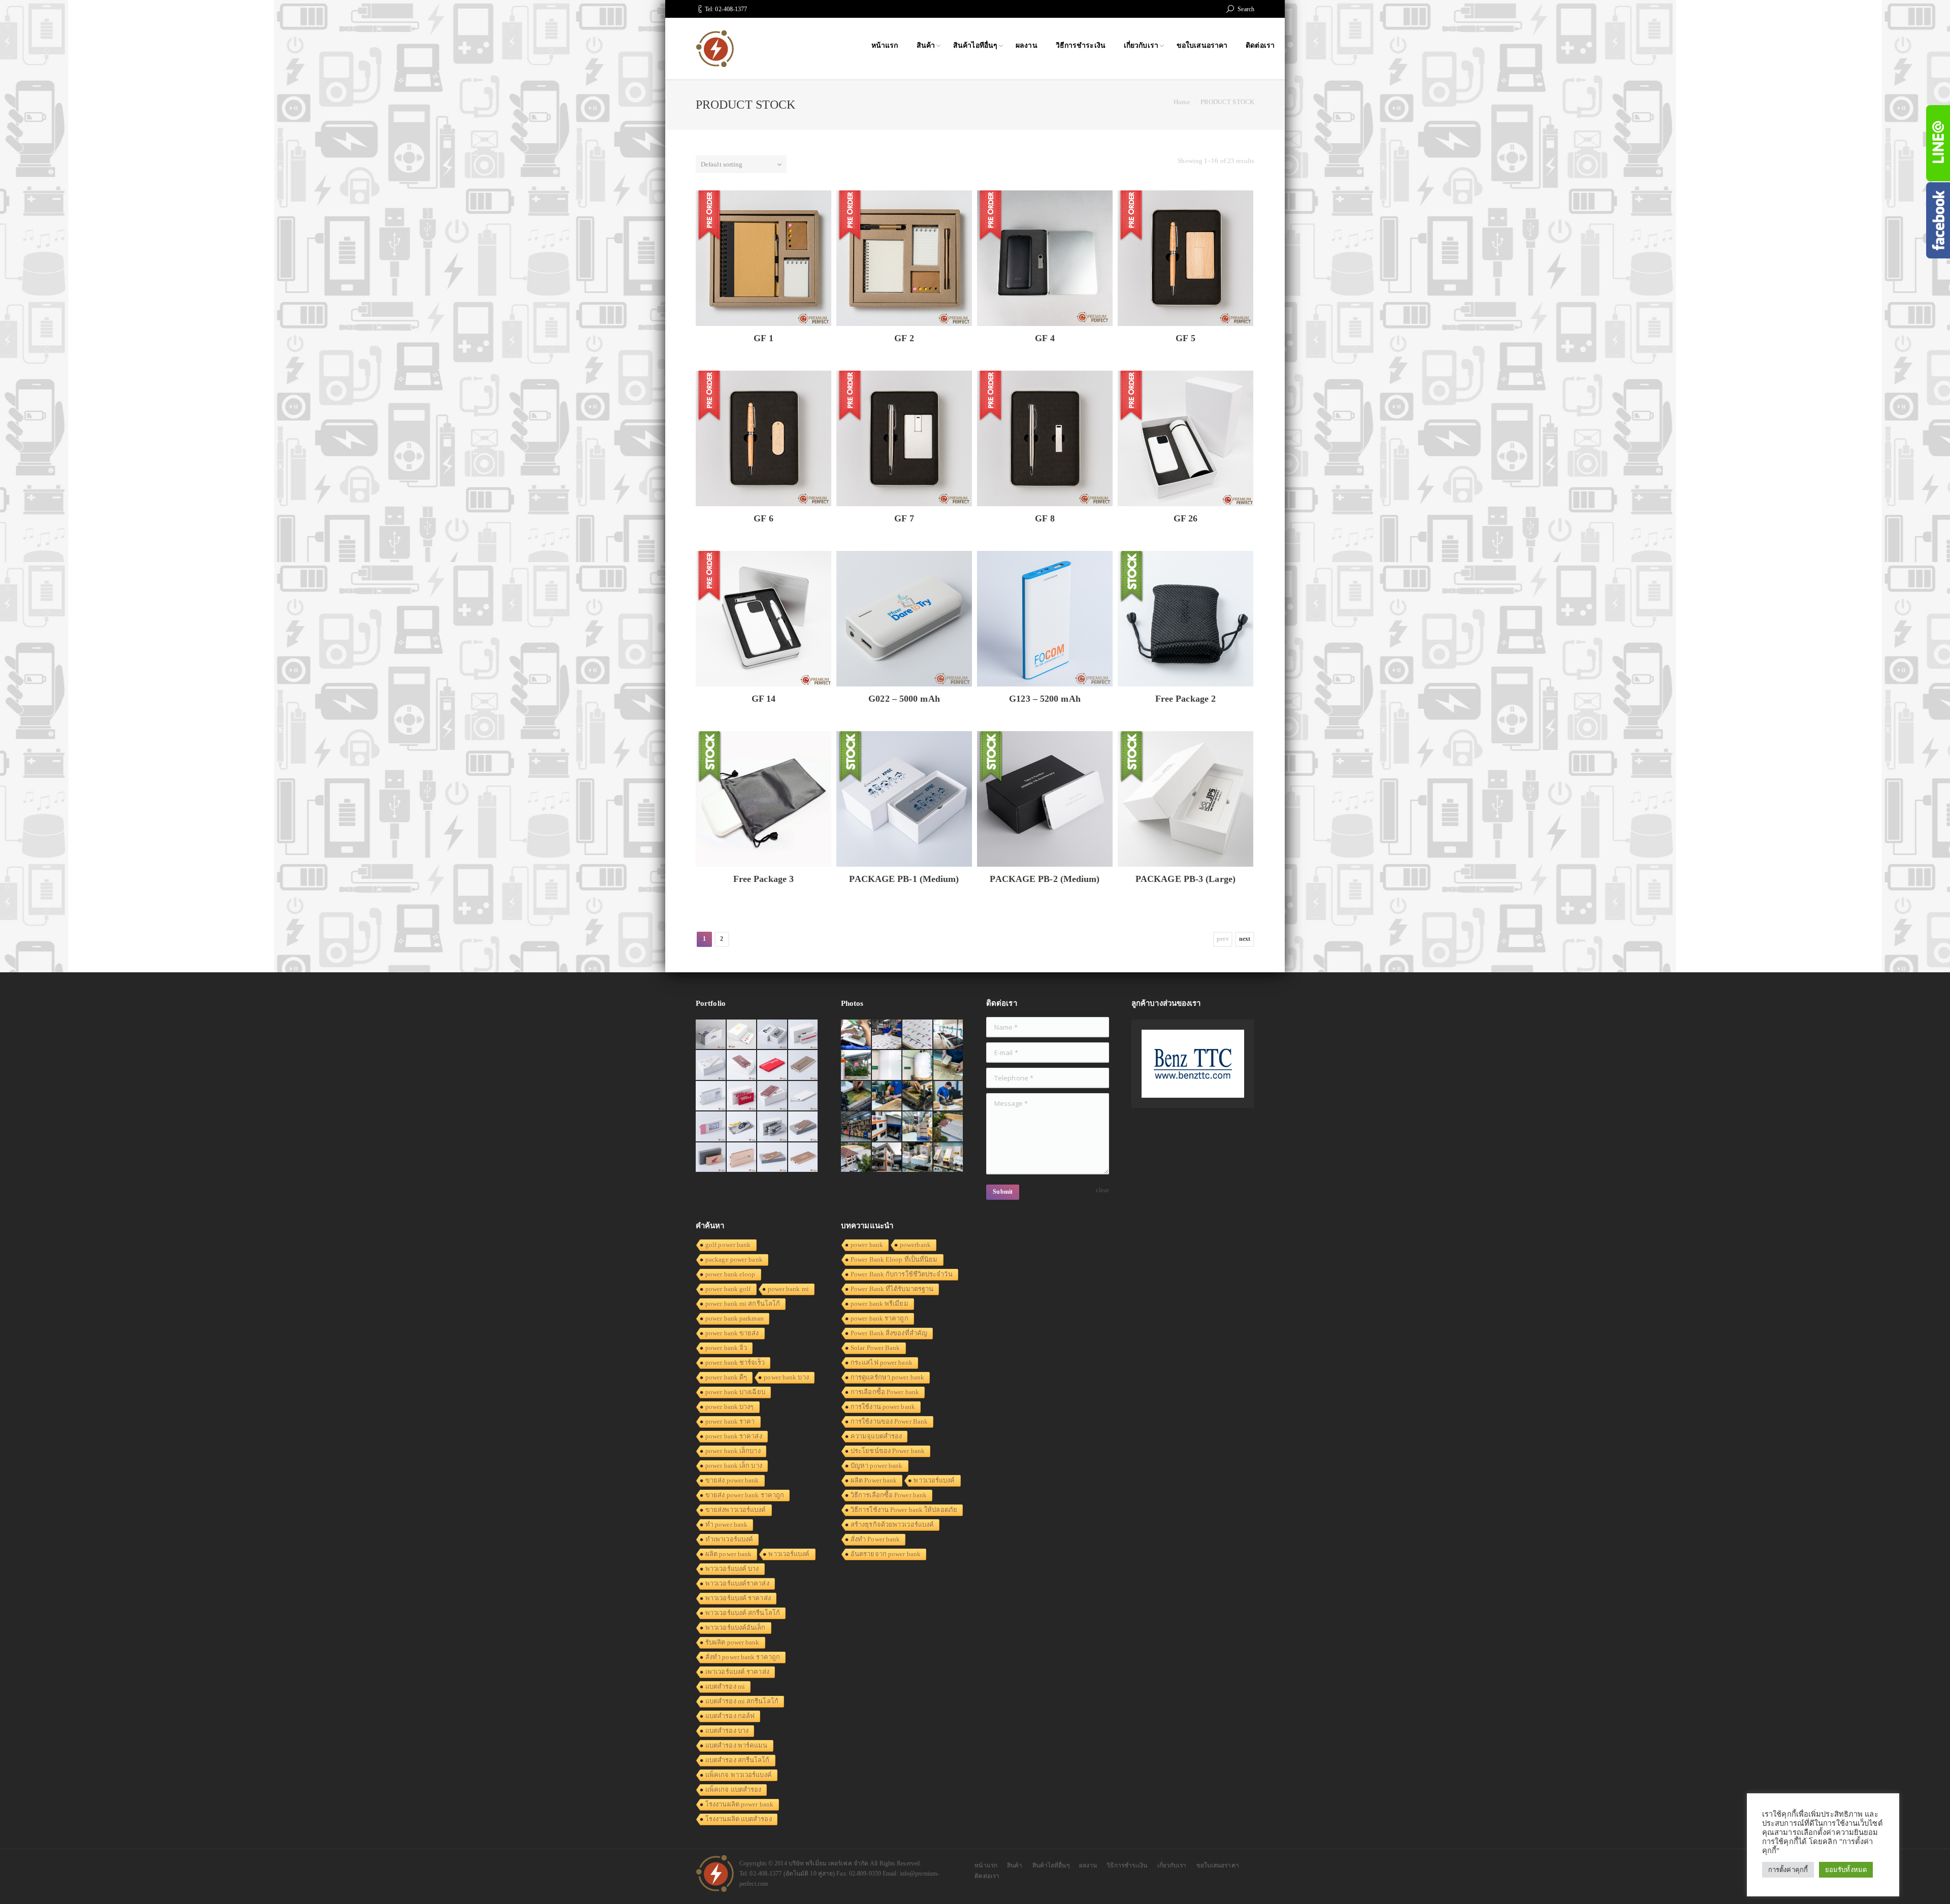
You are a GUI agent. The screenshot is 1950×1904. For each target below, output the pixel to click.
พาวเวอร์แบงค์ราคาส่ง (737, 1583)
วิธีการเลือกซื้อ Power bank (889, 1495)
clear (1103, 1190)
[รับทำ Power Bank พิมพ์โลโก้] (742, 1096)
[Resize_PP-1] (949, 1096)
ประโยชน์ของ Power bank (888, 1451)
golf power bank (728, 1245)
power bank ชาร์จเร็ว (735, 1363)
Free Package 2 (1185, 699)
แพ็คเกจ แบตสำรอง (733, 1790)
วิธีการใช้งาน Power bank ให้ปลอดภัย (904, 1510)
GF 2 (904, 338)
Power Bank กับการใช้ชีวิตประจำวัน (902, 1274)
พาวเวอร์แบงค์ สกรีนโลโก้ (743, 1613)
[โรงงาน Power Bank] (804, 1035)
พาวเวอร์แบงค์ (789, 1554)
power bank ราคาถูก (880, 1318)
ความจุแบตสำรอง (876, 1436)
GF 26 (1186, 518)
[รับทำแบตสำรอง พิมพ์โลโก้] (742, 1065)
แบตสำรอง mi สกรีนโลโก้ (742, 1701)
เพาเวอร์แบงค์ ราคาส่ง (737, 1672)
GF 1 (763, 338)
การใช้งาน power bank (883, 1407)
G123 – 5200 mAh (1045, 699)
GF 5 (1185, 338)
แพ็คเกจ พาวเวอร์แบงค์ (739, 1775)
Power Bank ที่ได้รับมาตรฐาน (892, 1289)
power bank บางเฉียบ (735, 1392)
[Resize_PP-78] (949, 1158)
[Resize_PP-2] (918, 1096)
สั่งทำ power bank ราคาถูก (743, 1657)
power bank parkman (735, 1318)
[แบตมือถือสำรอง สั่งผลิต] (804, 1096)
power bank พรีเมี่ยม (880, 1304)
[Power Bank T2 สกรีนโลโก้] (773, 1127)
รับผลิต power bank (733, 1642)
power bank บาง (786, 1377)
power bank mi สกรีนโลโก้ (743, 1304)
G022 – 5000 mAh (904, 699)
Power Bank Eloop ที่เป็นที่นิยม (894, 1259)
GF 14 (764, 699)
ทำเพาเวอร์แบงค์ (729, 1539)
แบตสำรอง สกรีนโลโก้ (738, 1760)
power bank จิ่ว (726, 1348)
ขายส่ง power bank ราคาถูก (745, 1495)
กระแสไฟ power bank (882, 1363)
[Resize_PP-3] (887, 1096)
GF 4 (1045, 338)
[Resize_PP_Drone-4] (887, 1127)
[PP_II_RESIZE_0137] (887, 1035)
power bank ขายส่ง (732, 1333)
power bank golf (728, 1289)
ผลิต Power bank (874, 1480)
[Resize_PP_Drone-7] (949, 1127)
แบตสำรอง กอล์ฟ (730, 1716)
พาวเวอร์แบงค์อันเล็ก (736, 1628)
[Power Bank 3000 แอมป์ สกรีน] (711, 1065)
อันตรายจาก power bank (886, 1554)
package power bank (734, 1259)
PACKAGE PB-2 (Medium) (1045, 879)
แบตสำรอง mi (725, 1686)
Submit (1003, 1192)
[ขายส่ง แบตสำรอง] (773, 1065)
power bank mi (788, 1289)
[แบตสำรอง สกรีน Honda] (711, 1158)
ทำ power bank (726, 1524)
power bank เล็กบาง (733, 1451)
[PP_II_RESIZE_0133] (918, 1035)
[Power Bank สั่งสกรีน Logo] (711, 1096)
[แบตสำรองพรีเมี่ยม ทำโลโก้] (742, 1127)
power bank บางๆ (730, 1407)
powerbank (915, 1245)
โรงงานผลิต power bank (739, 1804)
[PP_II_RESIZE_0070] (918, 1065)
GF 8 (1045, 518)
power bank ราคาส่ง (734, 1436)
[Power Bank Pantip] (711, 1035)
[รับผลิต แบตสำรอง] (711, 1127)
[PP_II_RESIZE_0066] (949, 1035)
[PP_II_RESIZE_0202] (918, 1127)
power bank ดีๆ (726, 1377)
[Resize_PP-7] (949, 1065)
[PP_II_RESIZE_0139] (856, 1035)
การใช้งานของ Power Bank (889, 1421)
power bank (867, 1245)
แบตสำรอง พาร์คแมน (737, 1745)
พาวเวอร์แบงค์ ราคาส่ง (738, 1598)
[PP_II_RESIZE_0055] (856, 1065)
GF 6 (763, 518)
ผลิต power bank (728, 1554)
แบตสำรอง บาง (727, 1731)
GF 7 (904, 518)
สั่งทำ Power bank (875, 1539)
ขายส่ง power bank (732, 1480)
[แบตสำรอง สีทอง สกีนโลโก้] (773, 1158)
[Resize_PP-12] (856, 1127)
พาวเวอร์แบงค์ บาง (732, 1569)
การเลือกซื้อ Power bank (885, 1392)
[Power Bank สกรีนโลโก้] (804, 1158)
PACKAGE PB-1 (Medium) (904, 879)
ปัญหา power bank (877, 1466)
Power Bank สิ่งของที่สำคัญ (889, 1333)
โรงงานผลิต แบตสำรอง (739, 1819)
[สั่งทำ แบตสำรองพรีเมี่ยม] (804, 1065)
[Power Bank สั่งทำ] (742, 1035)
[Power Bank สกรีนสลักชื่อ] (804, 1127)
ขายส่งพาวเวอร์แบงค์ (736, 1510)
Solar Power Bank (875, 1348)
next (1245, 939)
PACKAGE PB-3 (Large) (1185, 879)
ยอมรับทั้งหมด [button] (1846, 1870)
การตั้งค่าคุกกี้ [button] (1788, 1870)
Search (1246, 9)
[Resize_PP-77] (918, 1158)
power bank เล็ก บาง (734, 1466)
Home (1182, 102)
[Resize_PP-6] (856, 1096)
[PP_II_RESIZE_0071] (887, 1065)
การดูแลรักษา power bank (887, 1377)
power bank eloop (730, 1274)
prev (1223, 939)
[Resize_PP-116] (887, 1158)
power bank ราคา (730, 1421)
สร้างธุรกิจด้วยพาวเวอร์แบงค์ (892, 1524)
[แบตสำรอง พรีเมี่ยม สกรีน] (742, 1158)
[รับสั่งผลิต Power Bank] (773, 1035)
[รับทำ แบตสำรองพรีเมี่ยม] (773, 1096)
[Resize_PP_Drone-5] (856, 1158)
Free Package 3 (763, 879)
